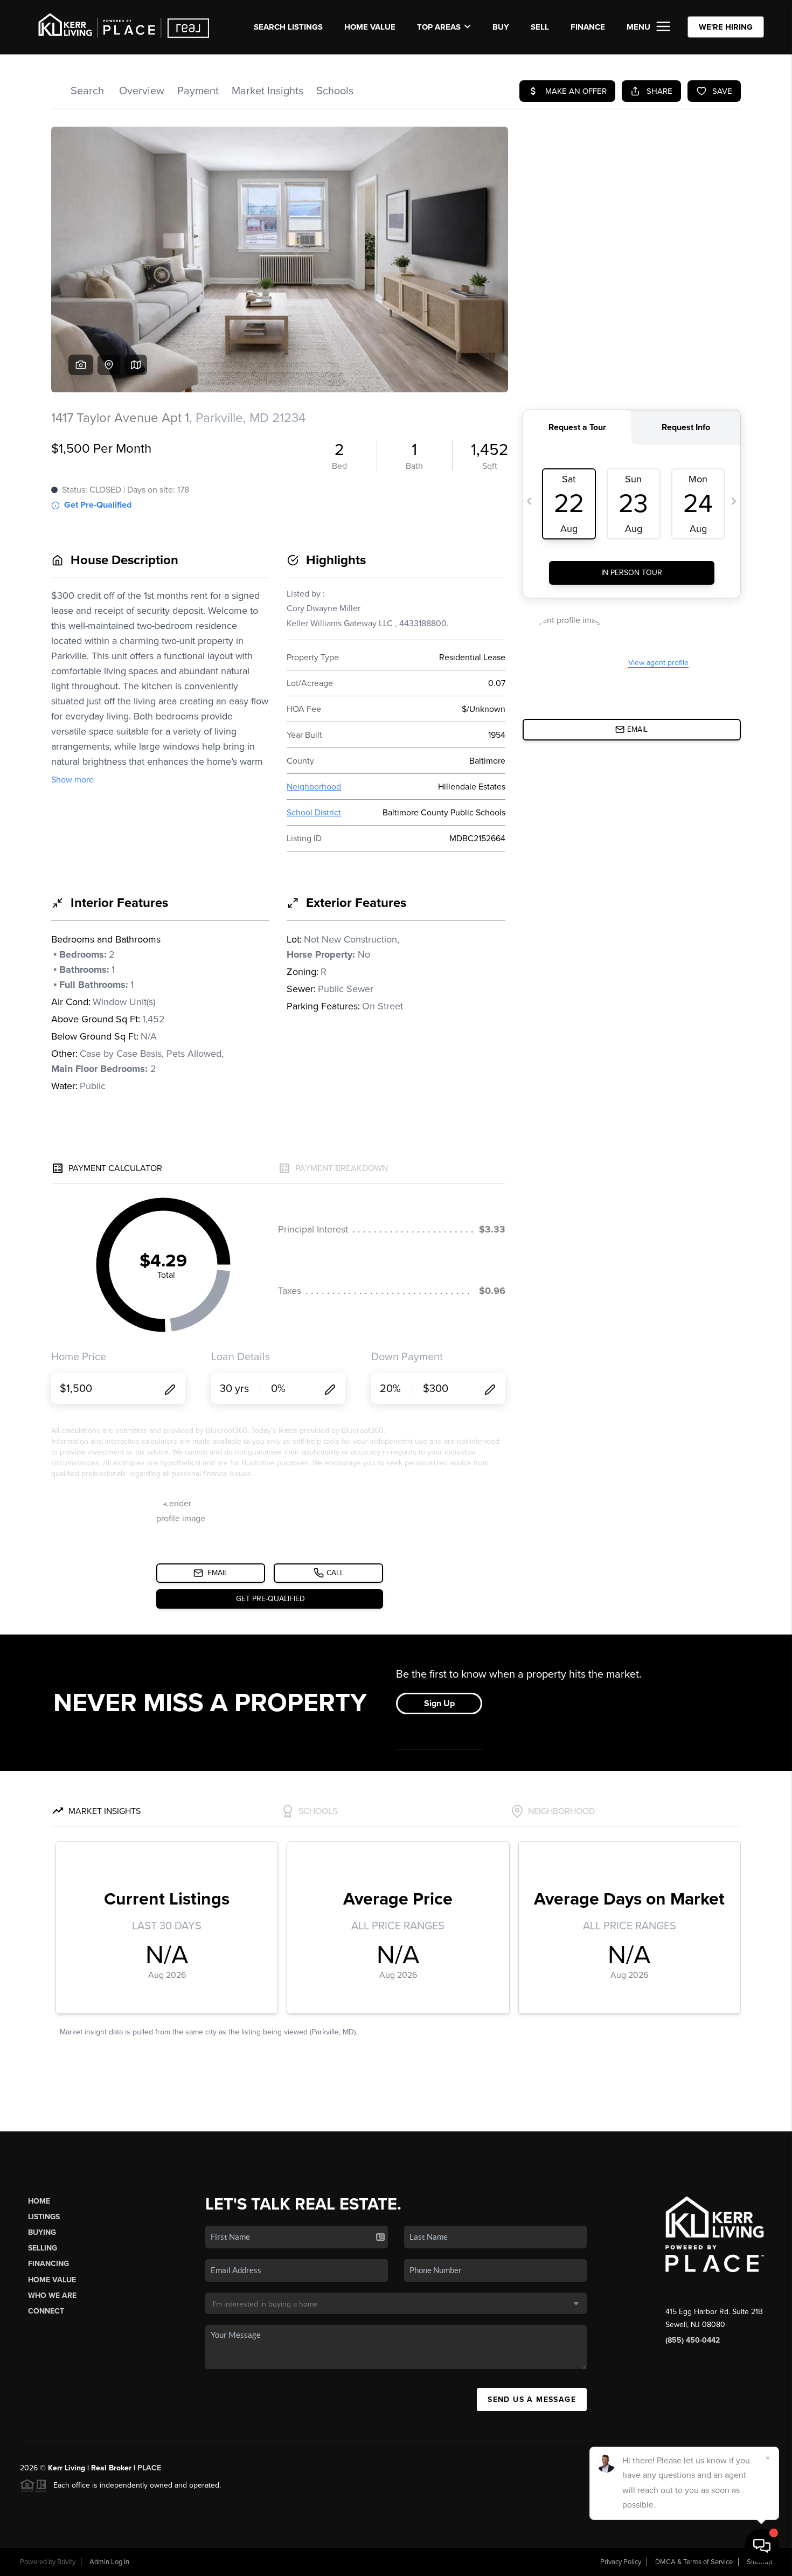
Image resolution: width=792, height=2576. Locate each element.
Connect (46, 2311)
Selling (43, 2248)
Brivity (66, 2562)
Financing (48, 2264)
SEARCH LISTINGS (288, 27)
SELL (540, 27)
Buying (42, 2232)
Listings (44, 2217)
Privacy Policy (621, 2562)
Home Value (370, 27)
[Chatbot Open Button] (762, 2546)
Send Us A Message (532, 2400)
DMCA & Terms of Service (694, 2562)
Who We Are (52, 2295)
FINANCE (588, 27)
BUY (501, 27)
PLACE (149, 2468)
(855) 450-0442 (693, 2340)
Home (39, 2201)
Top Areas (439, 27)
